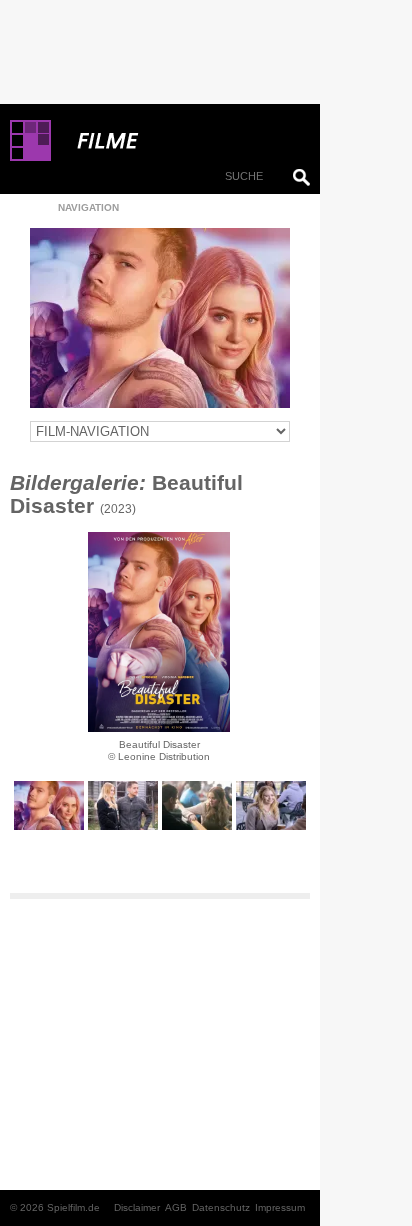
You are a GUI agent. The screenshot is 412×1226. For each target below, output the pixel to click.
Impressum (280, 1207)
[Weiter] (158, 632)
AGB (176, 1207)
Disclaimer (137, 1207)
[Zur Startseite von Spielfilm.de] (30, 157)
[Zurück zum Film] (160, 318)
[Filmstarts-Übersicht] (180, 141)
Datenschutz (221, 1207)
